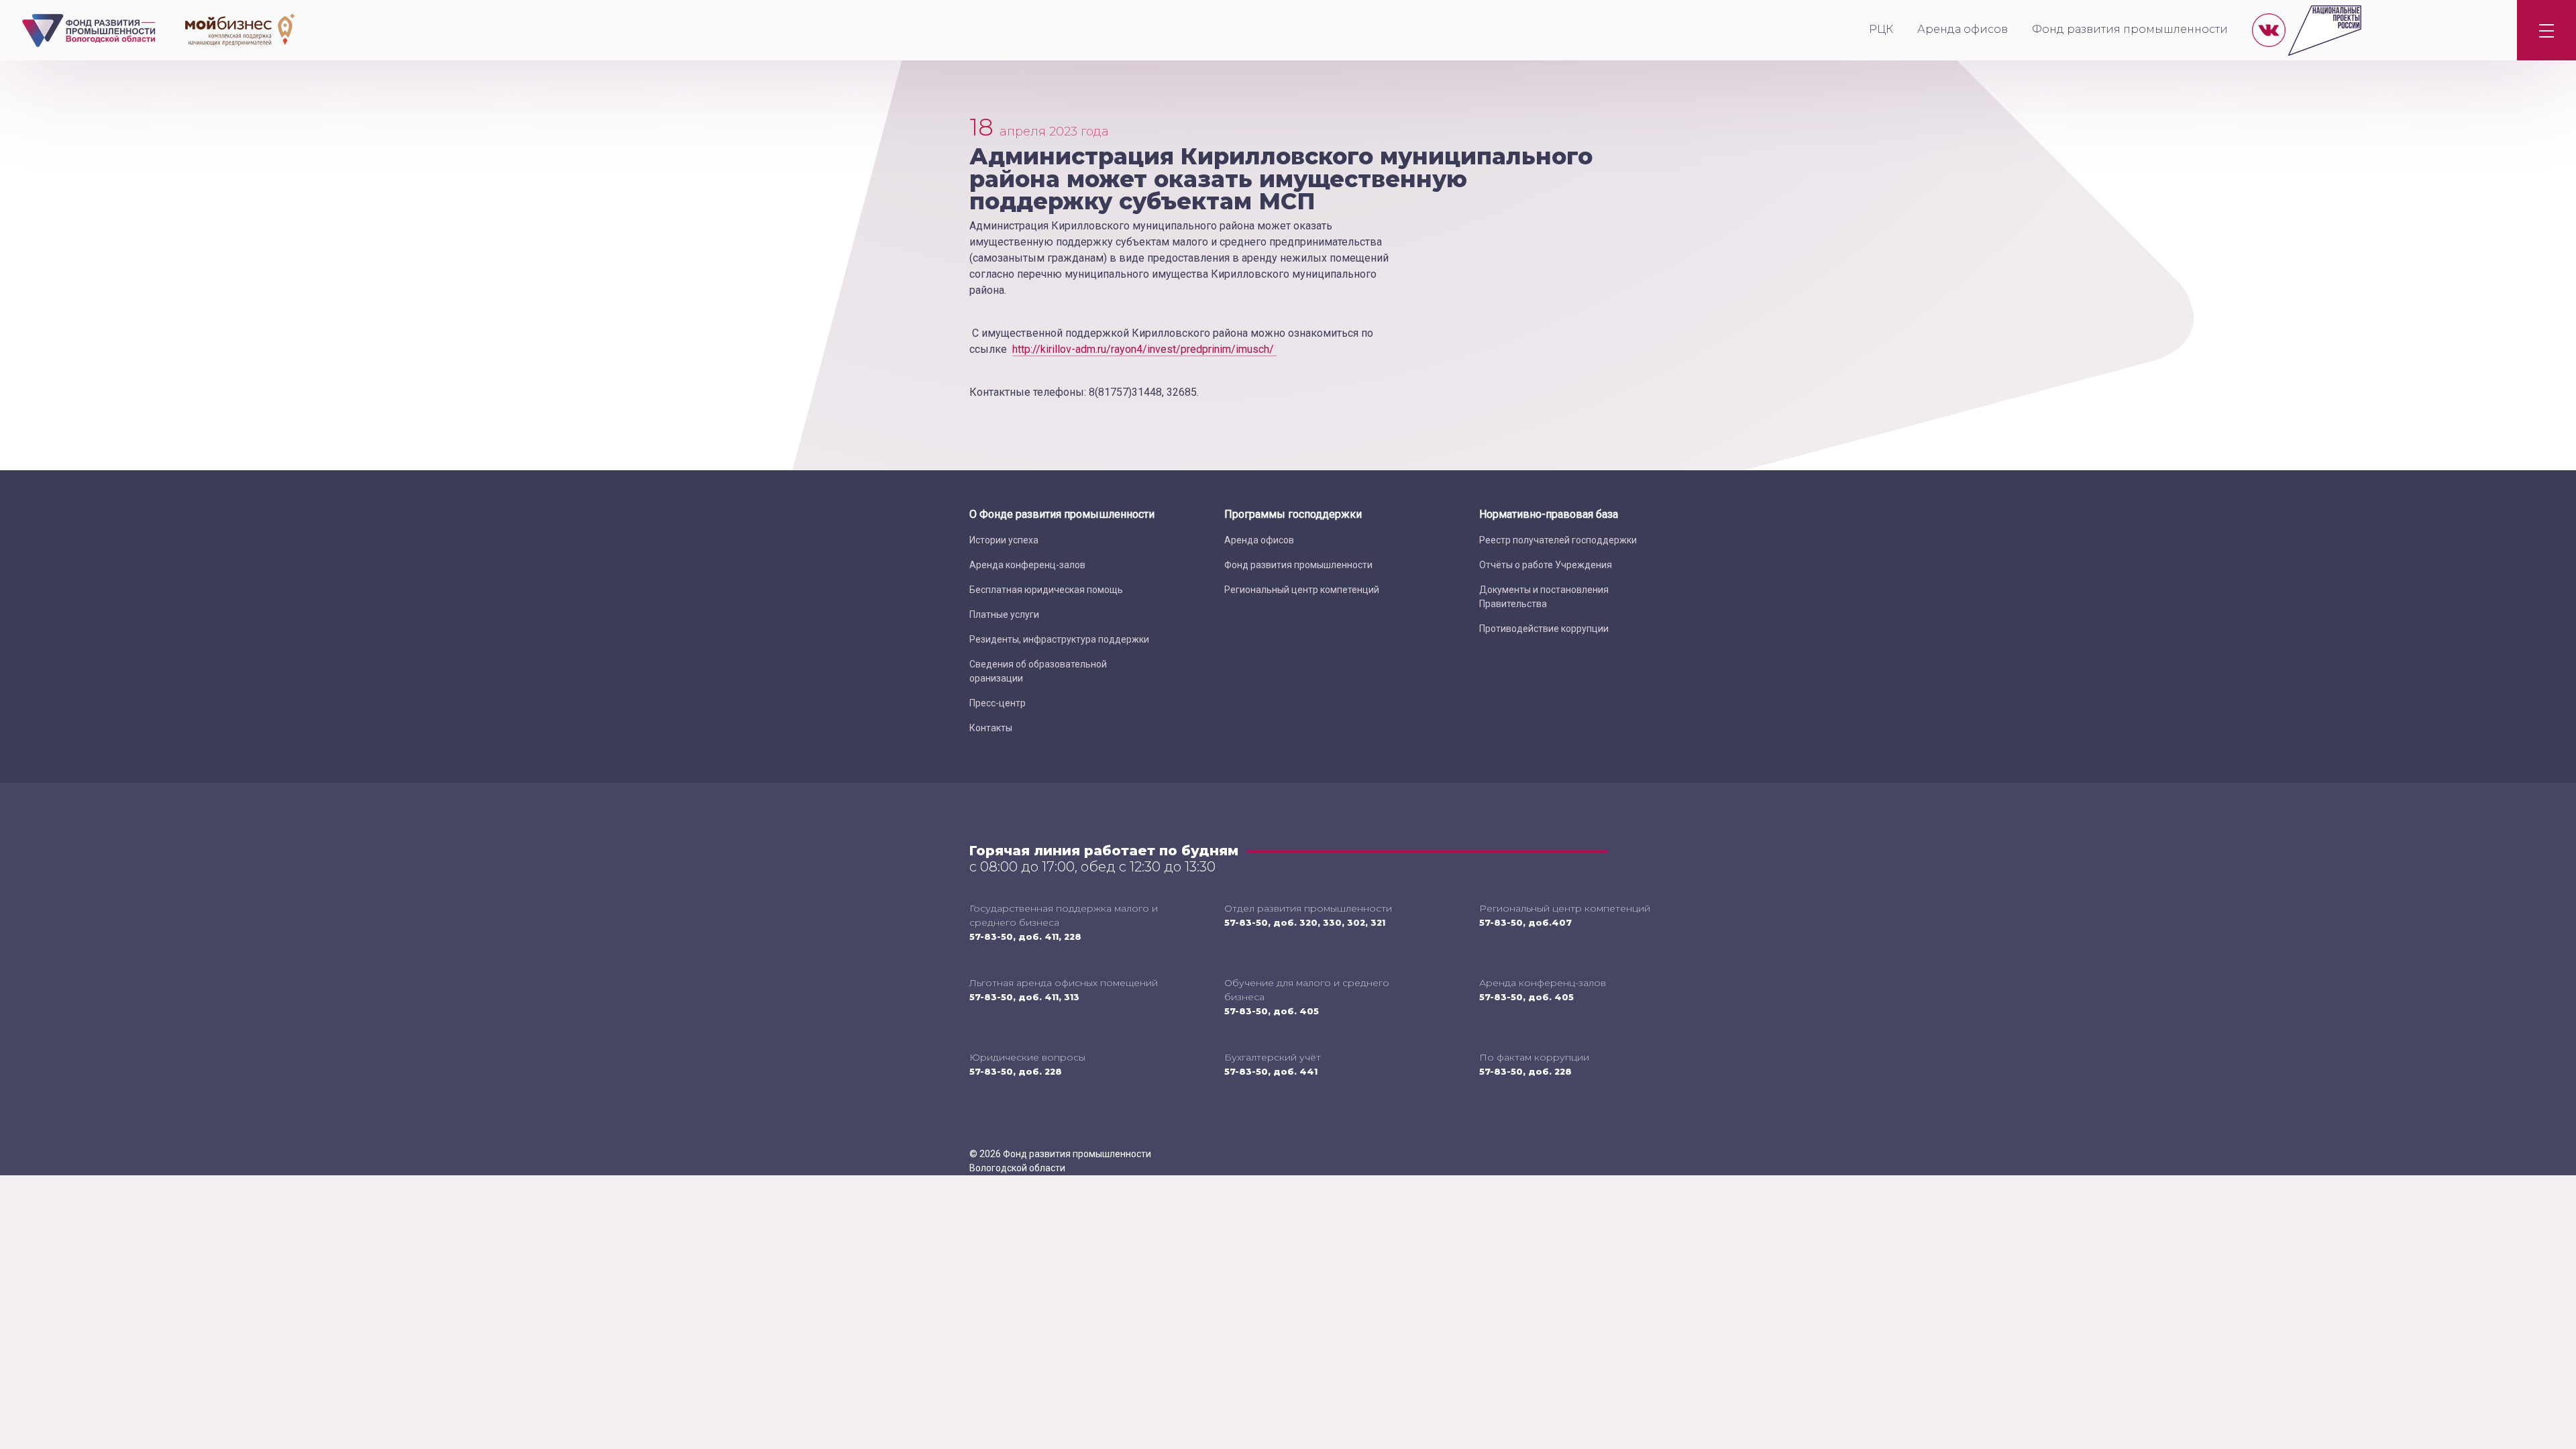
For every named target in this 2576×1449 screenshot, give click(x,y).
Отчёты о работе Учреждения (1546, 565)
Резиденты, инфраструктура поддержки (1059, 639)
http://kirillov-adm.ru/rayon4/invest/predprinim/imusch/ (1144, 349)
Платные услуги (1004, 614)
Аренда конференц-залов (1027, 565)
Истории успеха (1004, 540)
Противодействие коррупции (1544, 629)
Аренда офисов (1963, 29)
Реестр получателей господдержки (1558, 540)
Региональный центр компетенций (1302, 590)
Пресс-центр (998, 703)
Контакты (991, 728)
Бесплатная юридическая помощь (1046, 590)
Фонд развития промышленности (2130, 29)
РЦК (1881, 29)
